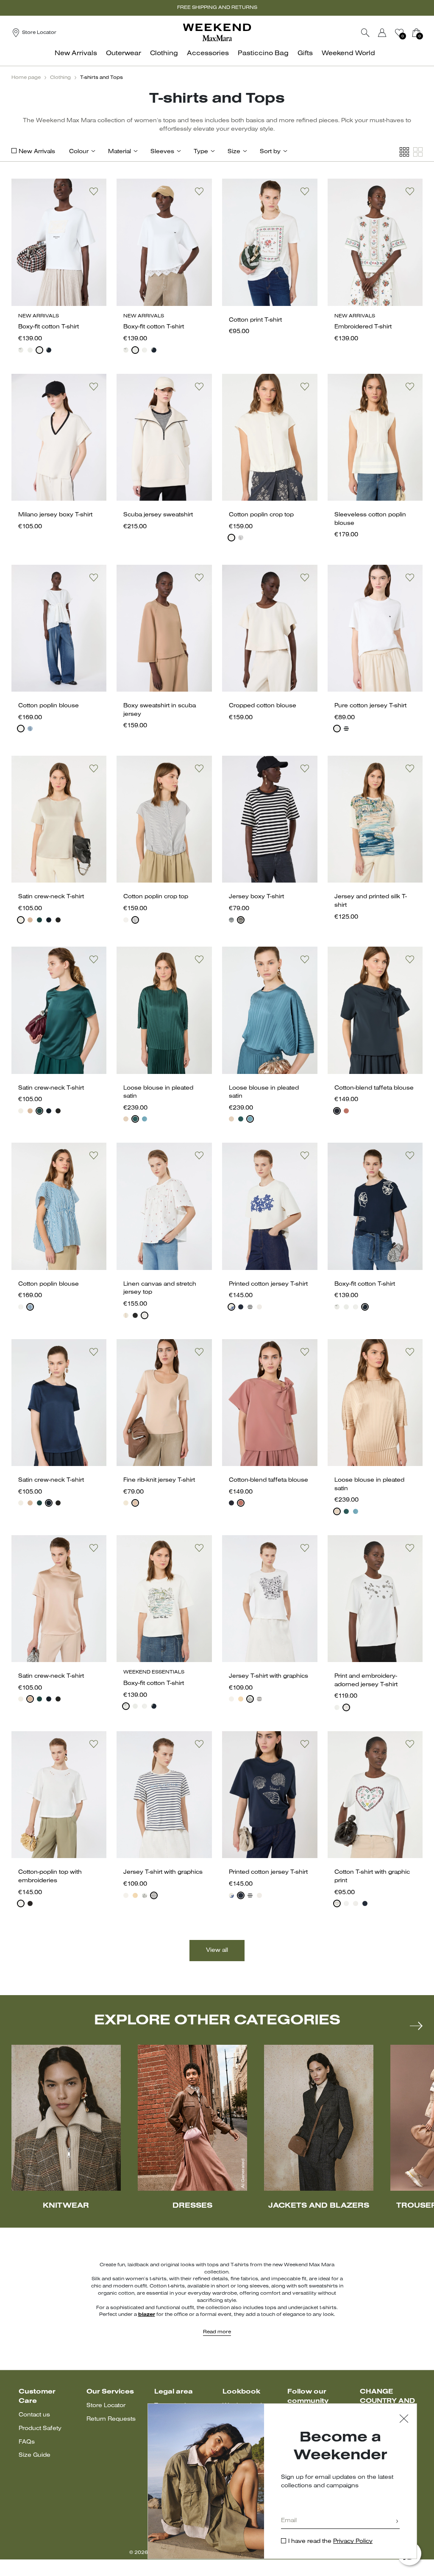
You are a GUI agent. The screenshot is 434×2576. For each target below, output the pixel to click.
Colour (79, 152)
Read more (217, 2332)
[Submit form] (397, 2522)
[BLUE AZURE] (145, 1119)
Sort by (270, 152)
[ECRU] (126, 1315)
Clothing (60, 78)
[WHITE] (21, 350)
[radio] (21, 350)
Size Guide (35, 2455)
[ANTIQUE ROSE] (126, 1119)
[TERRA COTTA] (346, 1111)
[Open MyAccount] (390, 33)
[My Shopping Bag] (416, 33)
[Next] (416, 2026)
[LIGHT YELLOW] (241, 1699)
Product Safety (40, 2429)
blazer (147, 2315)
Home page (26, 78)
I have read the (330, 2541)
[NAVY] (49, 350)
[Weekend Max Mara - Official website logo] (217, 32)
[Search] (365, 33)
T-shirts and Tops (102, 78)
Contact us (34, 2415)
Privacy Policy (353, 2541)
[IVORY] (21, 920)
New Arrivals (37, 152)
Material (120, 152)
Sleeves (162, 152)
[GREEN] (39, 920)
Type (201, 152)
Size (234, 152)
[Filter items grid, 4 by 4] (404, 152)
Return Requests (111, 2419)
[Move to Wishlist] (94, 191)
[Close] (404, 2420)
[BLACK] (58, 920)
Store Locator (106, 2406)
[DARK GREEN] (135, 1119)
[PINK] (30, 920)
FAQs (27, 2442)
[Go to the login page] (382, 33)
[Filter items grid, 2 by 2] (418, 152)
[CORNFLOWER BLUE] (30, 729)
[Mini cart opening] (426, 33)
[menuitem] (78, 58)
